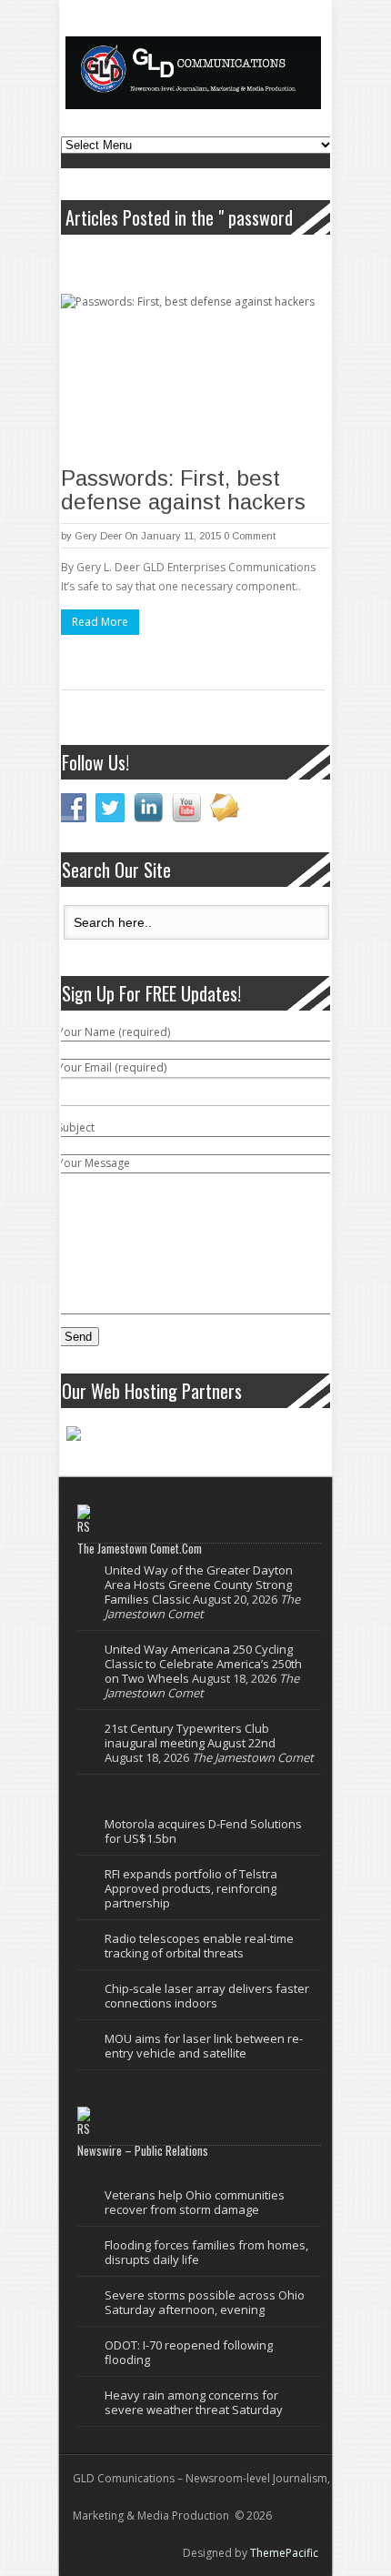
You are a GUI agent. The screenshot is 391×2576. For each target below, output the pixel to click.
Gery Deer (98, 536)
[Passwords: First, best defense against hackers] (195, 376)
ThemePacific (284, 2553)
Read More (100, 622)
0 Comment (250, 536)
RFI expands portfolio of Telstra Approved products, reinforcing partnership (191, 1888)
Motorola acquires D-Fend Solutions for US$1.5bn (203, 1831)
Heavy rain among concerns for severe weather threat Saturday (194, 2402)
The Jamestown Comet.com (140, 1548)
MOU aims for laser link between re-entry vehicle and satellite (204, 2046)
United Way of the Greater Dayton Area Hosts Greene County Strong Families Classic (199, 1585)
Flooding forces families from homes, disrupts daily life (206, 2252)
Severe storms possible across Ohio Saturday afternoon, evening (205, 2302)
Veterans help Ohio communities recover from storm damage (195, 2202)
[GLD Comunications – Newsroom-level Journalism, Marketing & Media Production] (193, 73)
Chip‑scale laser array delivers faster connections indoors (207, 1996)
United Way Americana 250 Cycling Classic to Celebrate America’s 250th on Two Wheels (203, 1664)
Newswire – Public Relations (143, 2150)
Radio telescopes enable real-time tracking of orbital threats (199, 1946)
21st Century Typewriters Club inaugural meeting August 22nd (190, 1736)
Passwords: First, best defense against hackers (183, 490)
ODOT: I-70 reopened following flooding (189, 2352)
